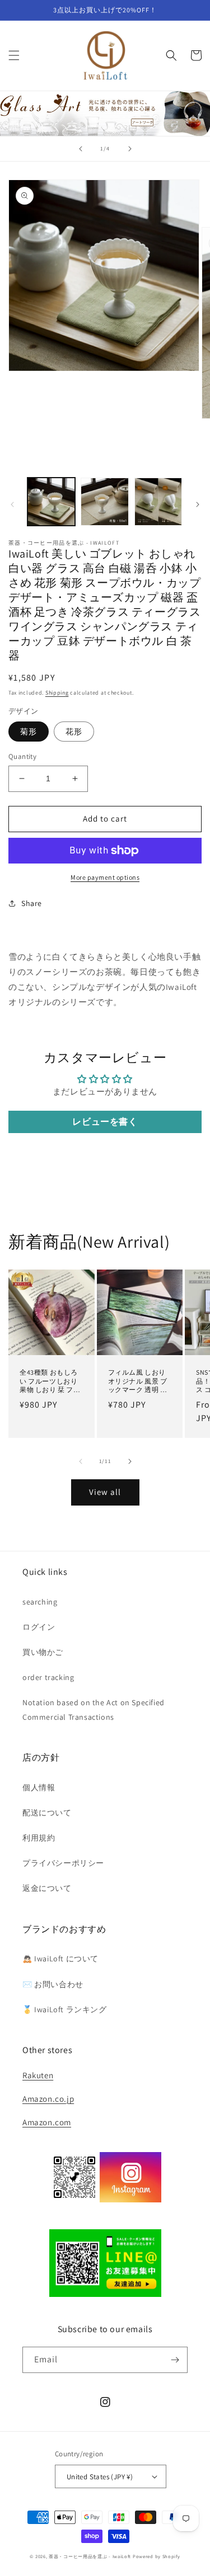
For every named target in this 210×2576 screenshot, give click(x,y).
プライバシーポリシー (63, 1863)
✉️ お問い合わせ (53, 1984)
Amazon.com (47, 2122)
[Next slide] (130, 149)
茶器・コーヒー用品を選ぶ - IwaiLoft (90, 2556)
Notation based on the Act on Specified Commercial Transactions (94, 1709)
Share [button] (32, 903)
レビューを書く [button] (105, 1122)
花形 (74, 732)
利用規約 (39, 1838)
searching (40, 1602)
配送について (47, 1813)
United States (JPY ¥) (100, 2477)
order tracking (48, 1677)
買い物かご (43, 1652)
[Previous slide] (81, 149)
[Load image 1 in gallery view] (51, 501)
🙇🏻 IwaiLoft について (60, 1959)
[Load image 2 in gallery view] (104, 501)
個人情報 (39, 1787)
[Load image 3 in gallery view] (158, 501)
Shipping (57, 693)
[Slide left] (12, 504)
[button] (14, 55)
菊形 (29, 732)
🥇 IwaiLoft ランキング (65, 2009)
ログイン (39, 1627)
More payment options (105, 877)
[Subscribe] (175, 2360)
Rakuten (38, 2075)
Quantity (22, 756)
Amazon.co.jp (48, 2099)
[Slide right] (198, 504)
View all (105, 1492)
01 (105, 113)
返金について (47, 1888)
